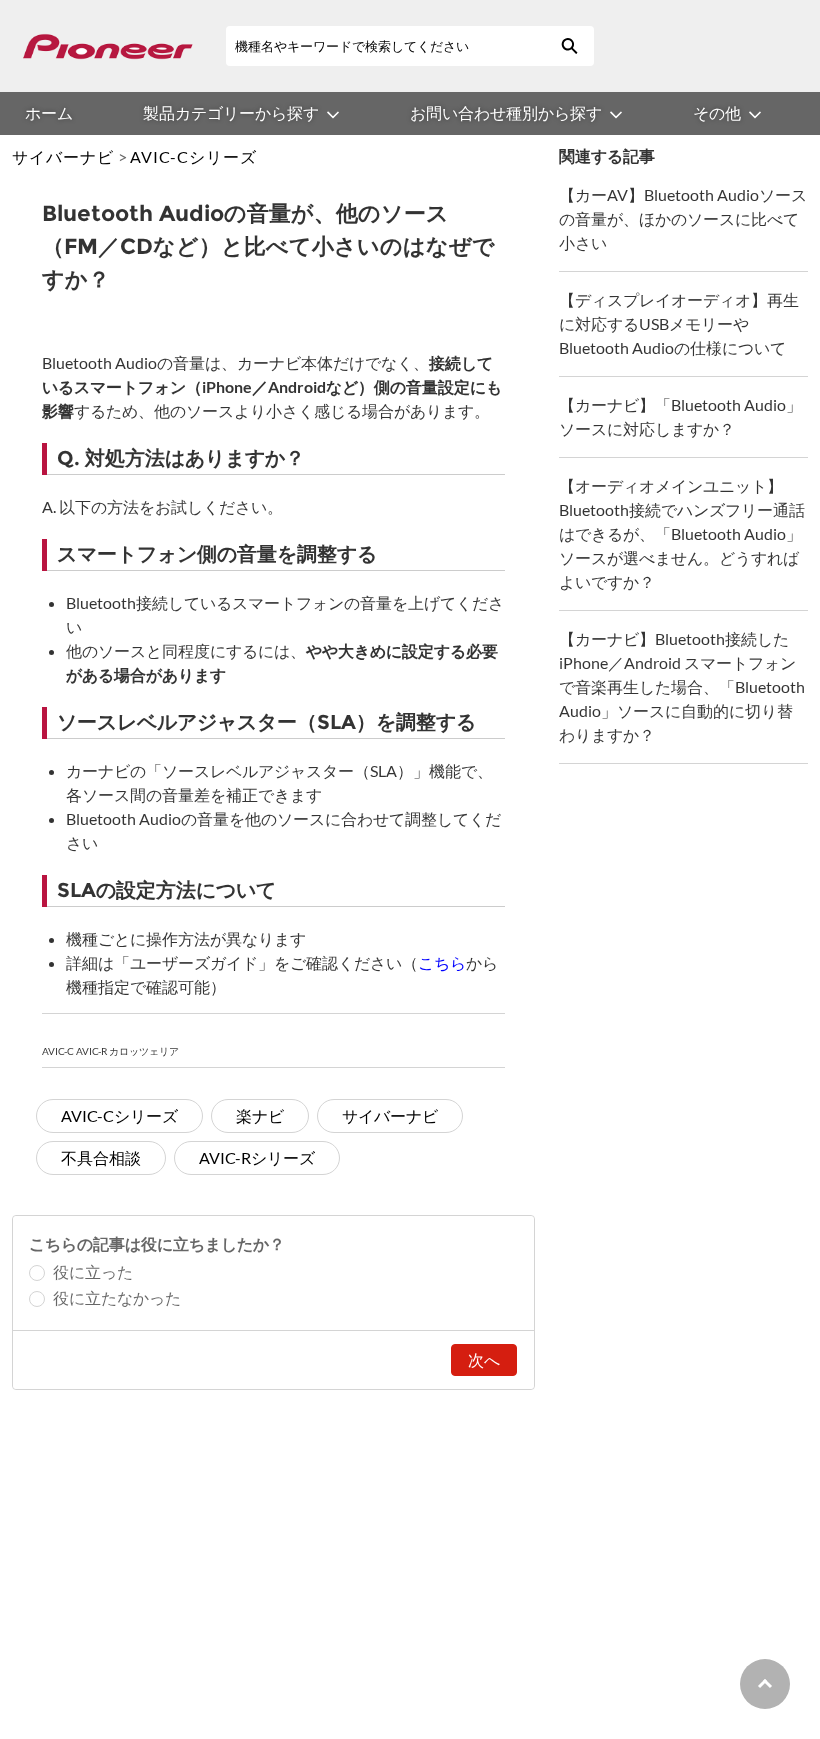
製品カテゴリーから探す (231, 112)
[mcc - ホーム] (107, 46)
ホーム (49, 112)
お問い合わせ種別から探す (506, 112)
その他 (717, 112)
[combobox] (385, 46)
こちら (442, 962)
